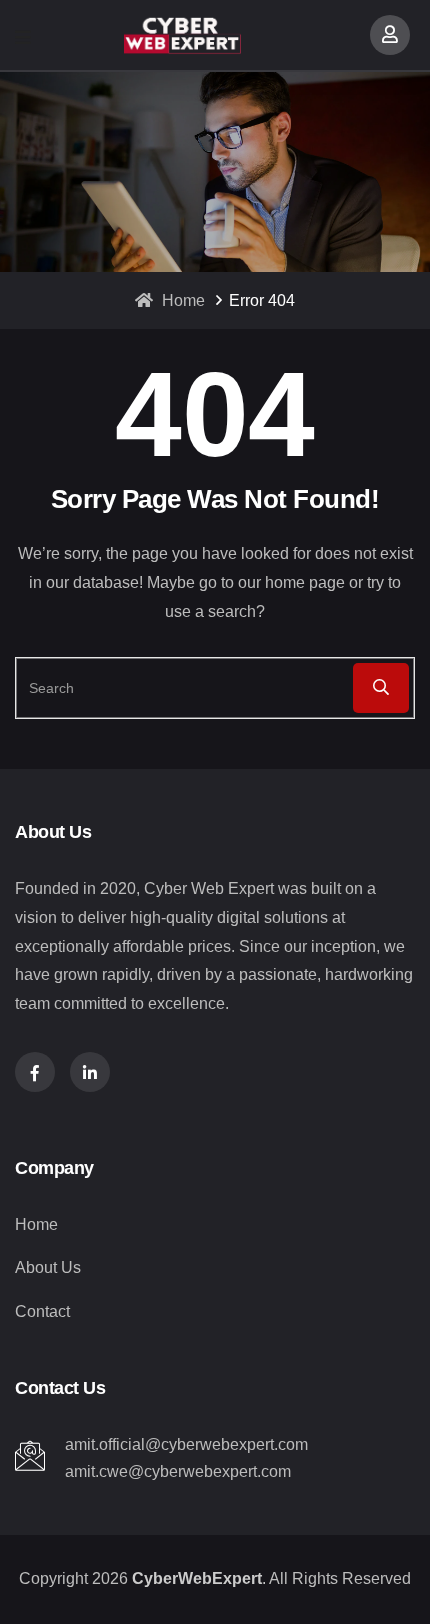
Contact (42, 1311)
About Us (48, 1267)
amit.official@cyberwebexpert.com (186, 1444)
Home (181, 300)
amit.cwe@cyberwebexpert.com (178, 1471)
